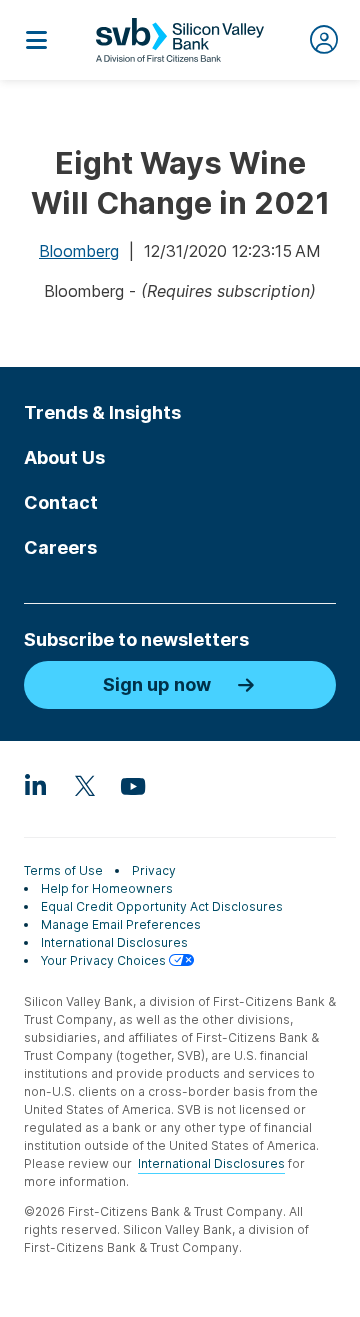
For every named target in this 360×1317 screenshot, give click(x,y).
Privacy (154, 870)
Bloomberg (79, 251)
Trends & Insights (102, 412)
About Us (64, 457)
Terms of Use (63, 870)
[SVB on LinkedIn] (36, 785)
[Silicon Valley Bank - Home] (180, 40)
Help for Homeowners (107, 888)
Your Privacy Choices (105, 960)
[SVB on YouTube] (132, 785)
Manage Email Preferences (121, 924)
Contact (61, 502)
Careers (60, 547)
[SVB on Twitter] (84, 785)
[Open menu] (36, 40)
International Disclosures (114, 942)
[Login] (324, 40)
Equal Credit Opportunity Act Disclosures (162, 906)
